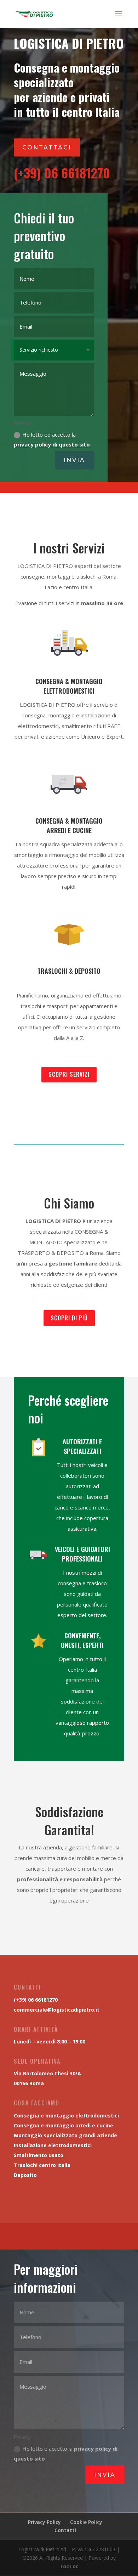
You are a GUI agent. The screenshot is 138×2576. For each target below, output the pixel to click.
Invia (74, 460)
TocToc (69, 2566)
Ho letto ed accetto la (52, 440)
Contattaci (47, 147)
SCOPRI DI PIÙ (69, 1318)
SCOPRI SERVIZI (69, 1074)
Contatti (65, 2530)
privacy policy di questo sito (52, 444)
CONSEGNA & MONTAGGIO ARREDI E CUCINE (69, 826)
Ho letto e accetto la (66, 2454)
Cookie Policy (86, 2522)
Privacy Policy (44, 2522)
